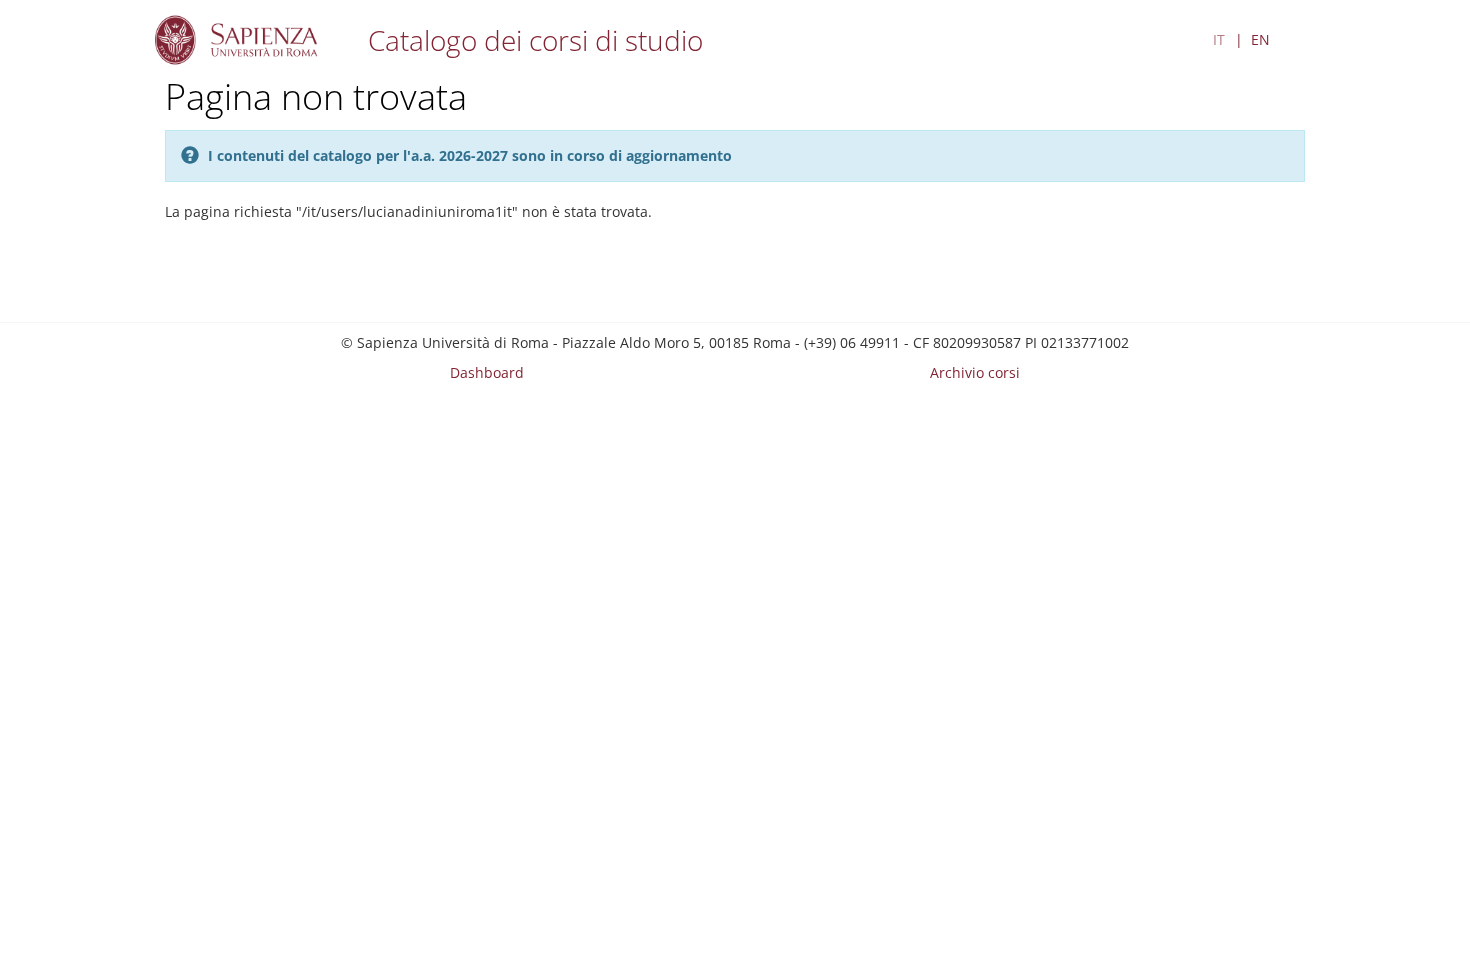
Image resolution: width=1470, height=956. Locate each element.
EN (1260, 39)
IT (1219, 39)
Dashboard (487, 372)
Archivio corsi (975, 372)
